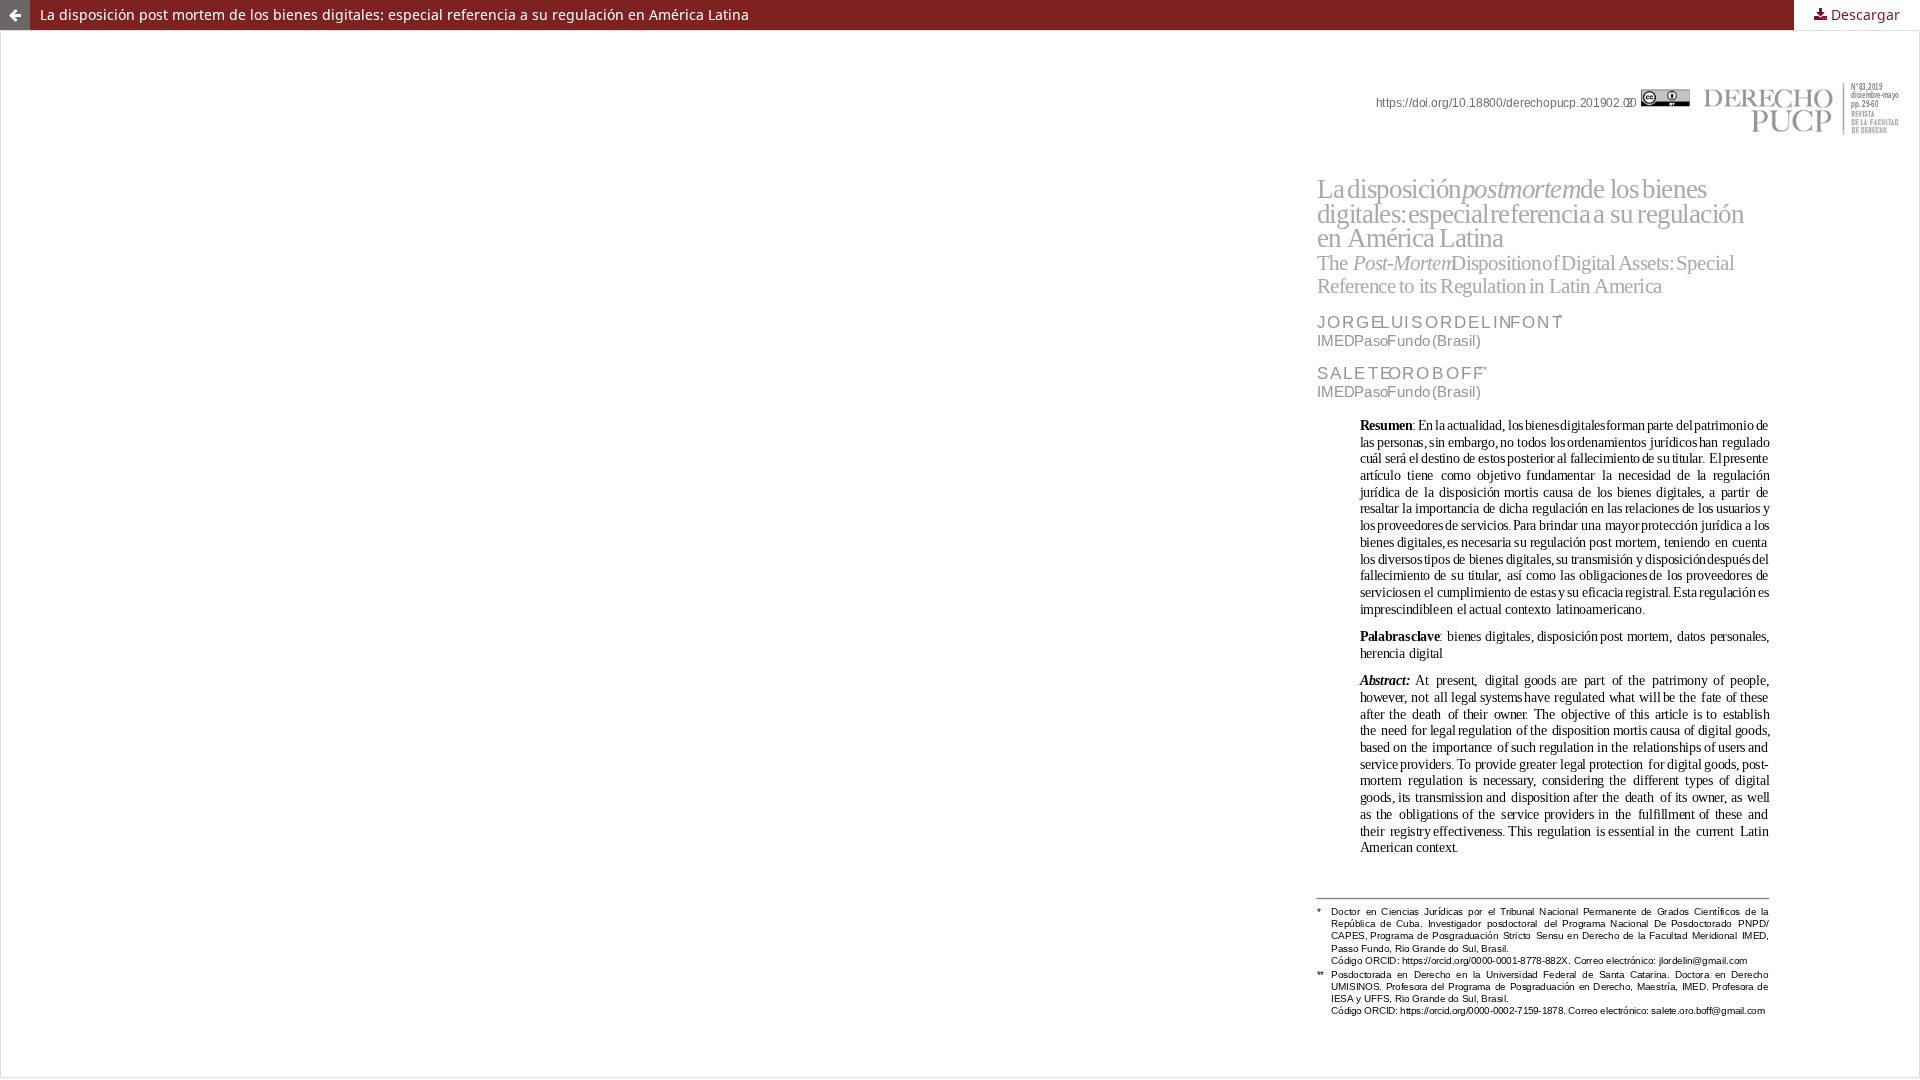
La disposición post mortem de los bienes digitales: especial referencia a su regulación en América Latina (394, 14)
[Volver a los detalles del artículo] (15, 15)
